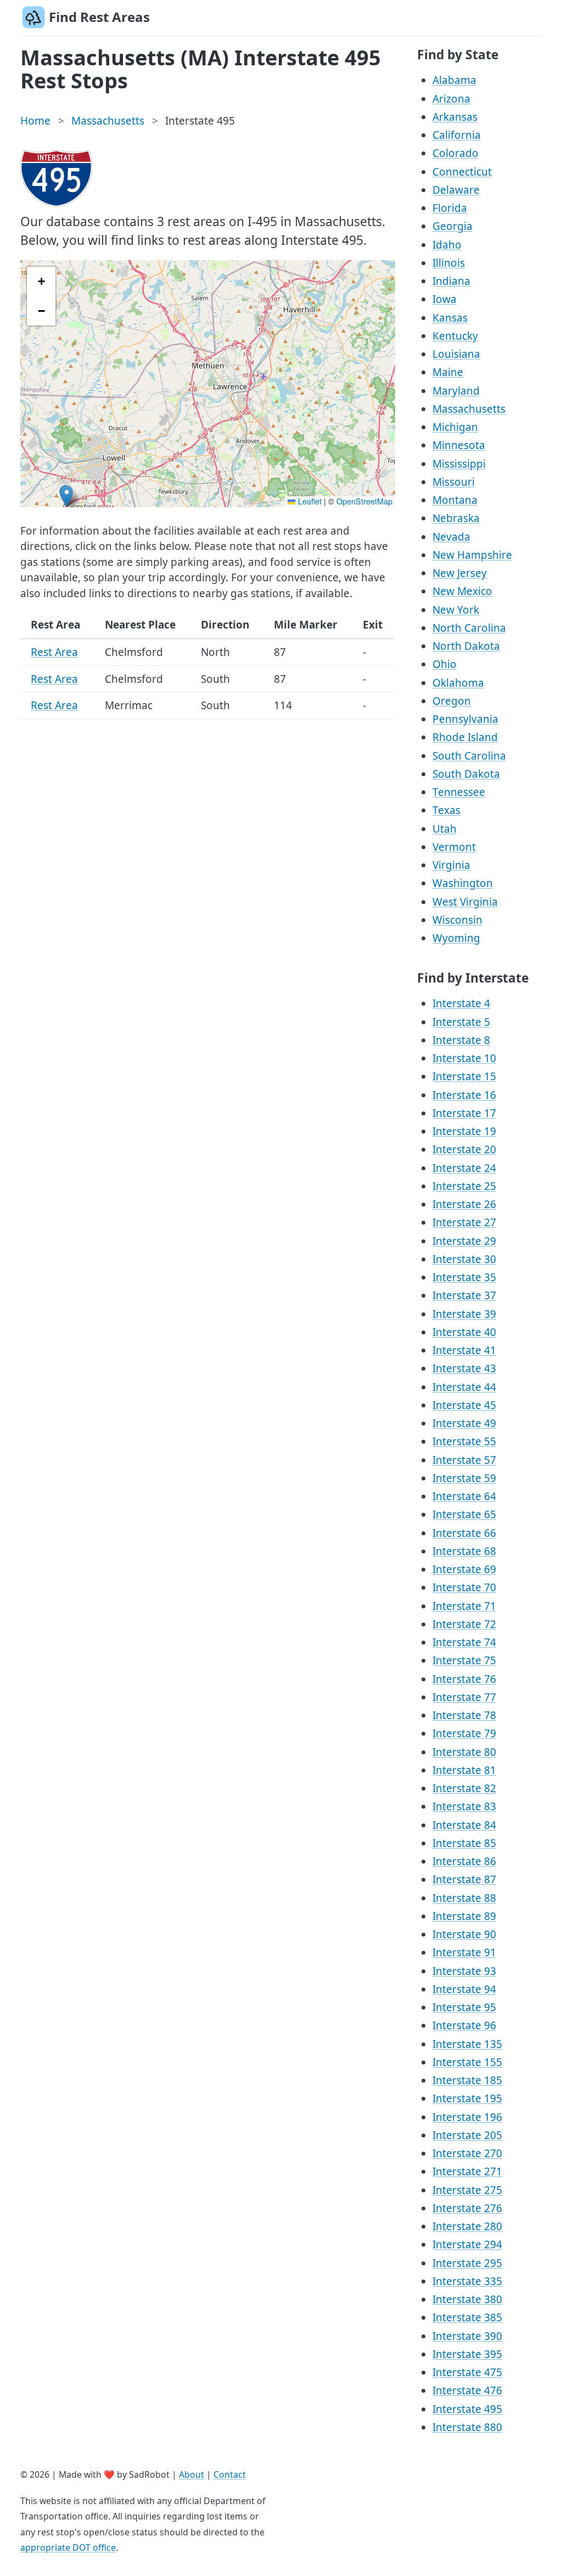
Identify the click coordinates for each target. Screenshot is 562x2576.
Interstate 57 (464, 1460)
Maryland (456, 391)
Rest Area (54, 652)
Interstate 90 (464, 1934)
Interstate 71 (464, 1606)
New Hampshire (472, 555)
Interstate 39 (464, 1314)
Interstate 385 (467, 2317)
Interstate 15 (464, 1076)
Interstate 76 (464, 1679)
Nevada (451, 537)
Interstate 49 (464, 1423)
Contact (230, 2474)
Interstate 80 (464, 1752)
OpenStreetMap (364, 501)
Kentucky (455, 336)
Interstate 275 (467, 2190)
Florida (450, 208)
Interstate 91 (464, 1952)
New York (456, 610)
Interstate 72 (464, 1624)
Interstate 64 (464, 1496)
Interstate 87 (464, 1879)
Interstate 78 (464, 1715)
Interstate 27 (464, 1222)
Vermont (454, 847)
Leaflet (308, 501)
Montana (455, 500)
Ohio (445, 664)
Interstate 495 (467, 2409)
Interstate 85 (464, 1843)
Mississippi (459, 464)
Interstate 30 (464, 1259)
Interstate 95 (464, 2007)
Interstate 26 (464, 1204)
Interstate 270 (467, 2153)
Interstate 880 (467, 2427)
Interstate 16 (464, 1095)
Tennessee (459, 792)
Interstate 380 (467, 2299)
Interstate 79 (464, 1733)
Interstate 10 (464, 1058)
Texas (446, 810)
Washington (463, 883)
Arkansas (455, 117)
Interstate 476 (467, 2390)
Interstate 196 (467, 2117)
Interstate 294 (467, 2244)
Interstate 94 (464, 1989)
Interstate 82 (464, 1788)
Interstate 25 (464, 1186)
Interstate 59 (464, 1478)
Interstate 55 (464, 1441)
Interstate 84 (464, 1825)
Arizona (451, 99)
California (457, 135)
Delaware (456, 190)
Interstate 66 (464, 1533)
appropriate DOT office (68, 2547)
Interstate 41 (464, 1350)
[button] (67, 496)
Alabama (454, 80)
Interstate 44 (464, 1387)
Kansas (450, 318)
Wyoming (456, 938)
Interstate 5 (461, 1022)
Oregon (452, 701)
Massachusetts (108, 121)
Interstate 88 (464, 1898)
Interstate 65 (464, 1514)
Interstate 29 (464, 1241)
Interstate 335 (467, 2281)
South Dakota (466, 774)
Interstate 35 (464, 1277)
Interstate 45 (464, 1405)
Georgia (453, 226)
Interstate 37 (464, 1295)
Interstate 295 (467, 2263)
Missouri (454, 482)
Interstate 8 (461, 1040)
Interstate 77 (464, 1697)
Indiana (451, 281)
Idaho (447, 245)
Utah (445, 829)
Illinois (449, 263)
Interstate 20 (464, 1149)
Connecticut (462, 172)
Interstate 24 (464, 1168)
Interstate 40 (464, 1332)
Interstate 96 (464, 2025)
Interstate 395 (467, 2354)
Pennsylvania (465, 719)
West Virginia (465, 902)
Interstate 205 (467, 2135)
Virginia (451, 865)
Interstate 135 (467, 2044)
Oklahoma (458, 683)
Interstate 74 (464, 1642)
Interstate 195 (467, 2098)
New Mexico (462, 591)
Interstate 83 (464, 1806)
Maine (448, 372)
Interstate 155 (467, 2062)
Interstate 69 (464, 1569)
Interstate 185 (467, 2080)
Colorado (456, 153)
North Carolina (469, 628)
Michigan (455, 427)
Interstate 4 (461, 1003)
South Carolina (469, 756)
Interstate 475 (467, 2372)
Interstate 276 (467, 2208)
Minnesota (459, 445)
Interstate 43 (464, 1368)
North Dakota (466, 646)
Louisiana (456, 354)
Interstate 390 (467, 2336)
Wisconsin (457, 920)
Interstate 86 (464, 1861)
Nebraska (456, 518)
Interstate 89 (464, 1916)
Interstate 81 (464, 1770)
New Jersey (460, 573)
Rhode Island (465, 737)
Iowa (445, 299)
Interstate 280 (467, 2226)
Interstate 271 (467, 2171)
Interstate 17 (464, 1113)
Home (35, 121)
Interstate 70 (464, 1587)
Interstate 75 (464, 1660)
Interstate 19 (464, 1131)
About (192, 2474)
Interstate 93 (464, 1971)
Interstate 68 (464, 1551)
